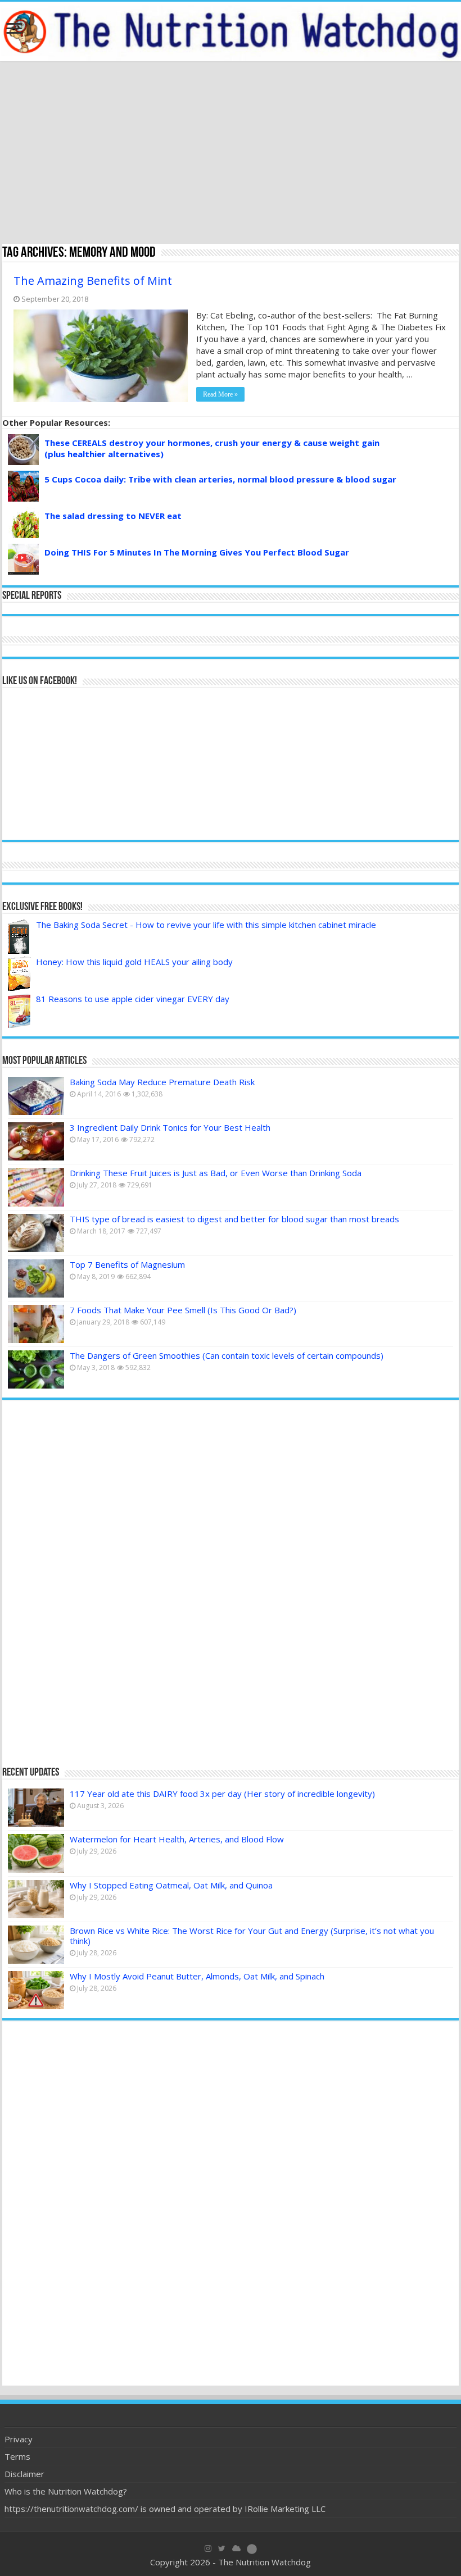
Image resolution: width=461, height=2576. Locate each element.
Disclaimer (24, 2474)
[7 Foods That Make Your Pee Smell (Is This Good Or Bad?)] (36, 1324)
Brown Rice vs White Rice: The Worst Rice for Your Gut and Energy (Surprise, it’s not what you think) (252, 1936)
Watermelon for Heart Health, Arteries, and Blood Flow (177, 1839)
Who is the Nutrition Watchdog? (66, 2491)
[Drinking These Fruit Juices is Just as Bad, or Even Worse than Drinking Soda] (36, 1187)
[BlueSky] (236, 2548)
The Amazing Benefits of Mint (93, 281)
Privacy (19, 2439)
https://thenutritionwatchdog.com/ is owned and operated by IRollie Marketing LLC (165, 2509)
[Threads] (252, 2548)
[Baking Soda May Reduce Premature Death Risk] (36, 1096)
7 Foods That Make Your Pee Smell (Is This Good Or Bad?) (183, 1310)
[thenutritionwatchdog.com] (231, 31)
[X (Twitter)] (222, 2548)
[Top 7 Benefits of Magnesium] (36, 1278)
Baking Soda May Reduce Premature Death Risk (162, 1082)
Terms (17, 2456)
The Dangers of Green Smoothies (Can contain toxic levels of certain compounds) (227, 1355)
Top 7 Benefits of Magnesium (127, 1264)
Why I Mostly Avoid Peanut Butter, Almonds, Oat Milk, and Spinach (197, 1976)
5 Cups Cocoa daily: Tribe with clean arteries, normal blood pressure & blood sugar (220, 479)
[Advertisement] (231, 154)
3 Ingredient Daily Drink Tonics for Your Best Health (170, 1127)
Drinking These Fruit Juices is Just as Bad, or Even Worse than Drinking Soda (216, 1173)
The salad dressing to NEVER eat (113, 516)
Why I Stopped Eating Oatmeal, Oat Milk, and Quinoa (171, 1885)
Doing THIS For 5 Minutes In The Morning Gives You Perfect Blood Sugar (197, 552)
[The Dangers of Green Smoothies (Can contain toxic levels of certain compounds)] (36, 1369)
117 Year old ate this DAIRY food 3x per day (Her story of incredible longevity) (222, 1794)
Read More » (220, 394)
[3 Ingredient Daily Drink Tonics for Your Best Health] (36, 1141)
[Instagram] (208, 2548)
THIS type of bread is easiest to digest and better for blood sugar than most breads (234, 1219)
